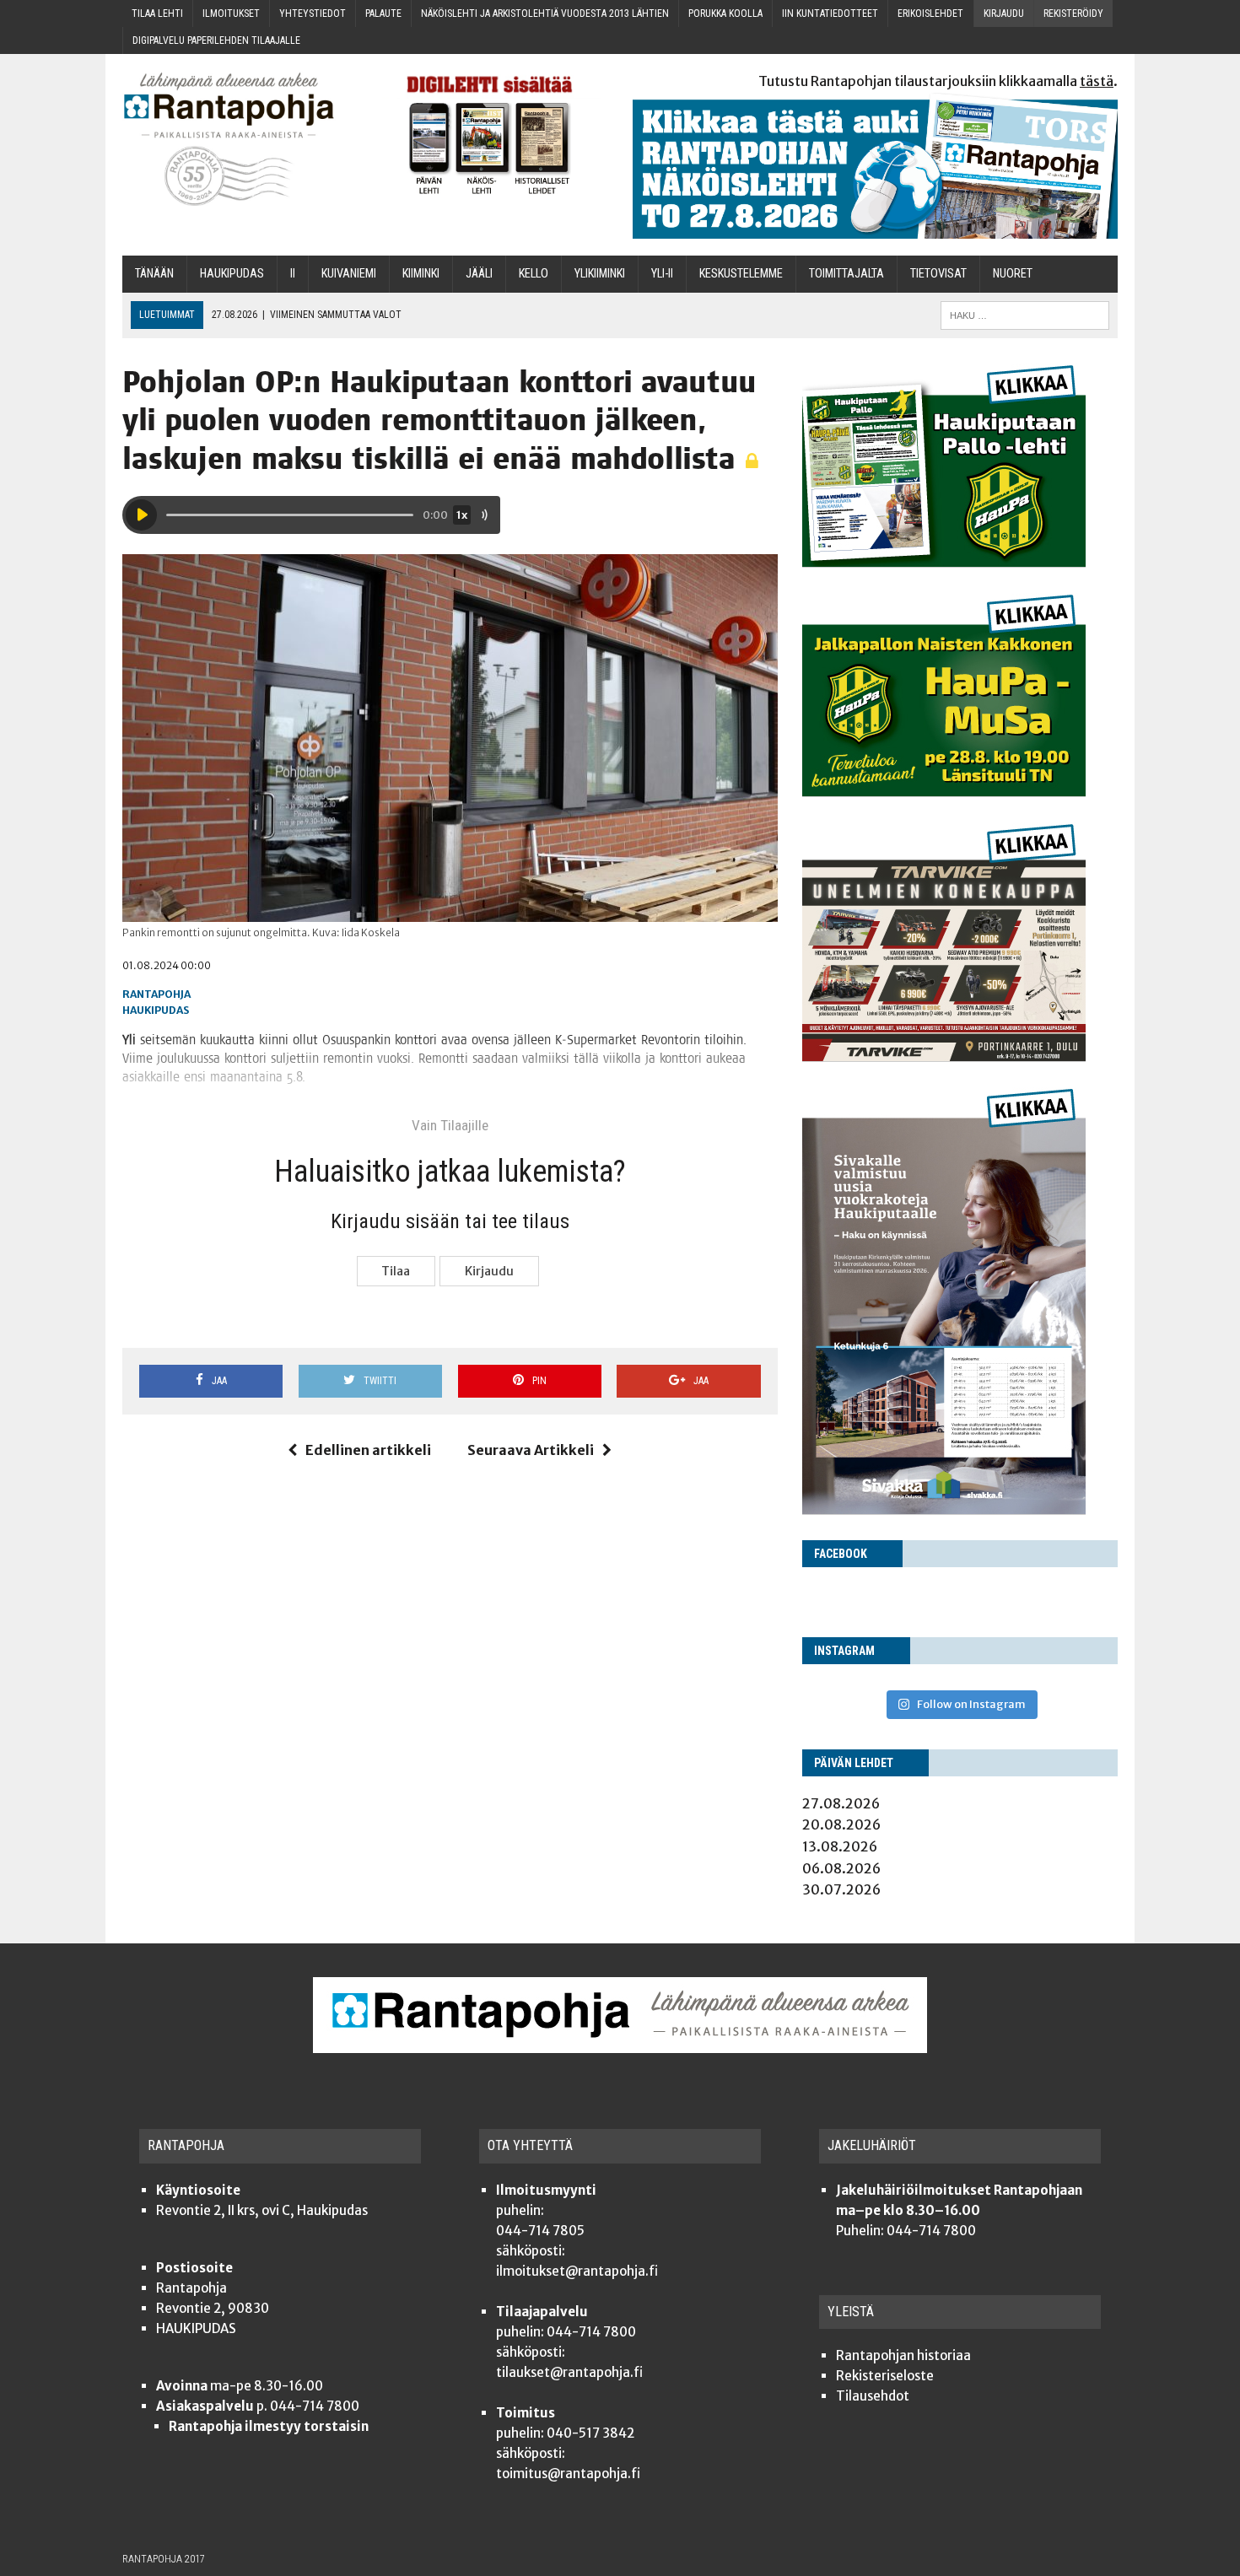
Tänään (154, 274)
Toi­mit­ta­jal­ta (846, 274)
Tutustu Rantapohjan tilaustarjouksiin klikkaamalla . (938, 81)
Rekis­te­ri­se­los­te (885, 2376)
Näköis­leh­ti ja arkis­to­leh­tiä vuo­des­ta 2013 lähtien (545, 13)
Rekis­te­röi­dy (1073, 13)
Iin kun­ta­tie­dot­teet (830, 13)
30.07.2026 (841, 1889)
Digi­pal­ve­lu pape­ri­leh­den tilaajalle (216, 40)
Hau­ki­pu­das (232, 274)
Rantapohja (156, 994)
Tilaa (396, 1271)
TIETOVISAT (938, 274)
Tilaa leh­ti (157, 13)
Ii (293, 274)
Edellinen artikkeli (368, 1450)
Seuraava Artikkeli (531, 1450)
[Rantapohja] (240, 140)
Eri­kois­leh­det (930, 13)
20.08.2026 (841, 1824)
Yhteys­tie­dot (313, 13)
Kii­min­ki (421, 274)
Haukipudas (156, 1010)
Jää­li (479, 274)
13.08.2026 (840, 1846)
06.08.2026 (841, 1868)
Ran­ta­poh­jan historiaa (903, 2355)
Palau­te (383, 13)
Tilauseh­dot (873, 2396)
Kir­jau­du (1004, 13)
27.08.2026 (841, 1803)
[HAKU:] (1025, 314)
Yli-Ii (662, 274)
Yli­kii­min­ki (600, 274)
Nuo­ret (1013, 274)
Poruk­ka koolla (725, 13)
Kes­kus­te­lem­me (741, 274)
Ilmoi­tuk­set (231, 13)
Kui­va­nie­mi (349, 274)
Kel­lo (534, 274)
